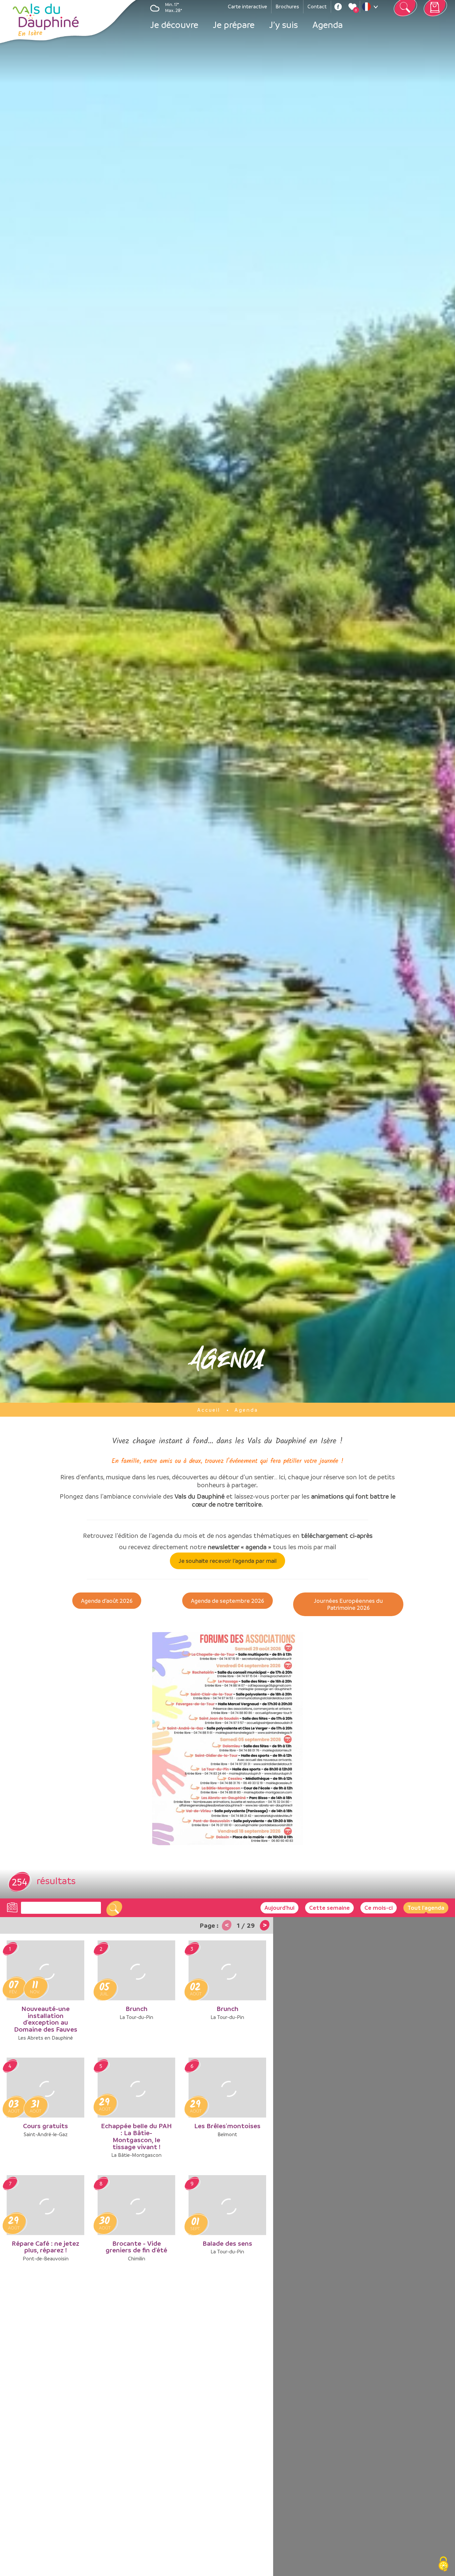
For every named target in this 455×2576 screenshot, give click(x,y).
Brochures (287, 6)
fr (371, 8)
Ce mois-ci (379, 1908)
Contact (317, 6)
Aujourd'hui (279, 1908)
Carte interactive (247, 6)
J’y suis (283, 25)
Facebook (338, 7)
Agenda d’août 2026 (107, 1601)
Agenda (328, 25)
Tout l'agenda (426, 1908)
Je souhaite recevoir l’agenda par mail (228, 1561)
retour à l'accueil (45, 20)
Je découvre (174, 25)
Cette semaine (329, 1908)
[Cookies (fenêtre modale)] (443, 2565)
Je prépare (234, 25)
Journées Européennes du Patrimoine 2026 (348, 1604)
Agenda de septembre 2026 (227, 1601)
